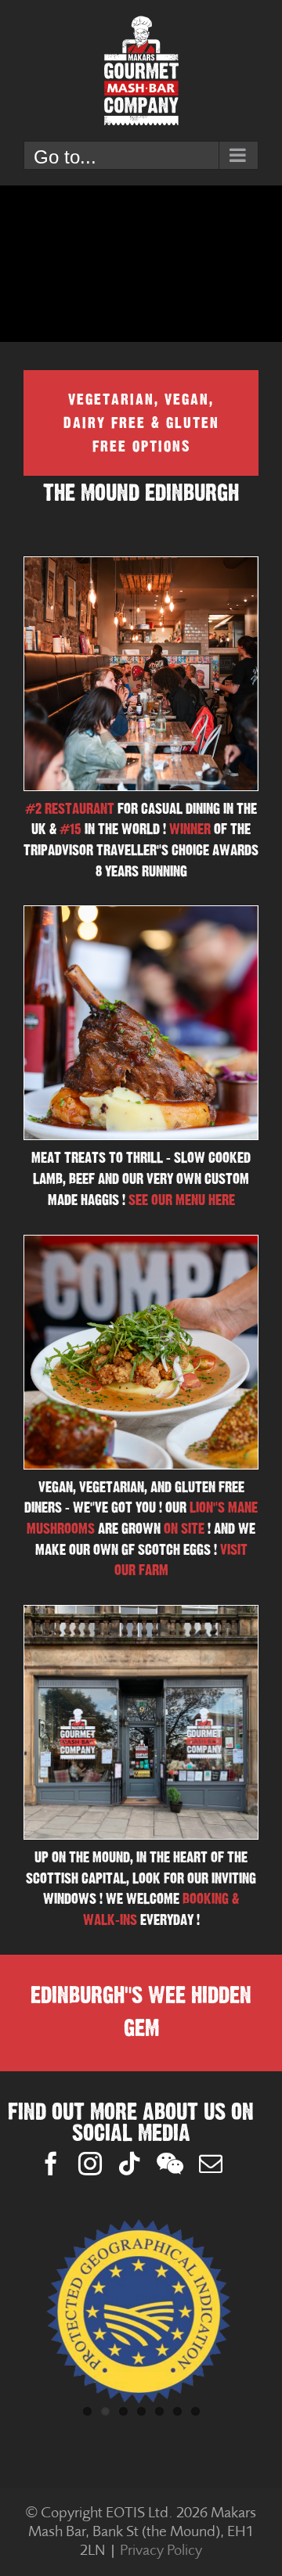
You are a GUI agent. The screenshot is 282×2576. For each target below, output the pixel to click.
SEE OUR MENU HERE (182, 1200)
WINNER (190, 829)
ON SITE (184, 1529)
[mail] (211, 2164)
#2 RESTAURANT (70, 809)
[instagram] (90, 2164)
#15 (70, 829)
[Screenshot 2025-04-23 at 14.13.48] (141, 1242)
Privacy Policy (161, 2551)
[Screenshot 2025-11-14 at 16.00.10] (141, 563)
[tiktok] (129, 2164)
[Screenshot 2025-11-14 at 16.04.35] (141, 912)
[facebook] (51, 2164)
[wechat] (170, 2164)
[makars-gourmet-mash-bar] (141, 1612)
